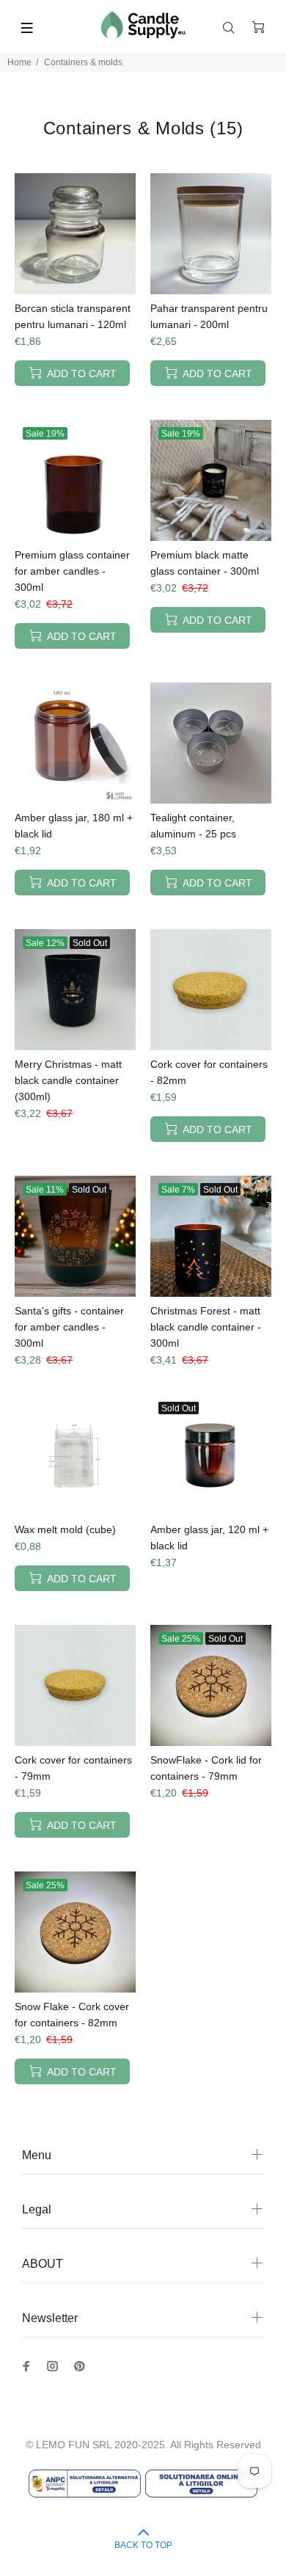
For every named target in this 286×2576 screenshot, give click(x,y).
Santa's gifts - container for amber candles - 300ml (69, 1327)
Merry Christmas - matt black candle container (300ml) (68, 1080)
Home (19, 62)
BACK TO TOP (143, 2545)
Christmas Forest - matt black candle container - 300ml (206, 1327)
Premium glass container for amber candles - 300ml (72, 571)
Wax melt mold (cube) (65, 1529)
